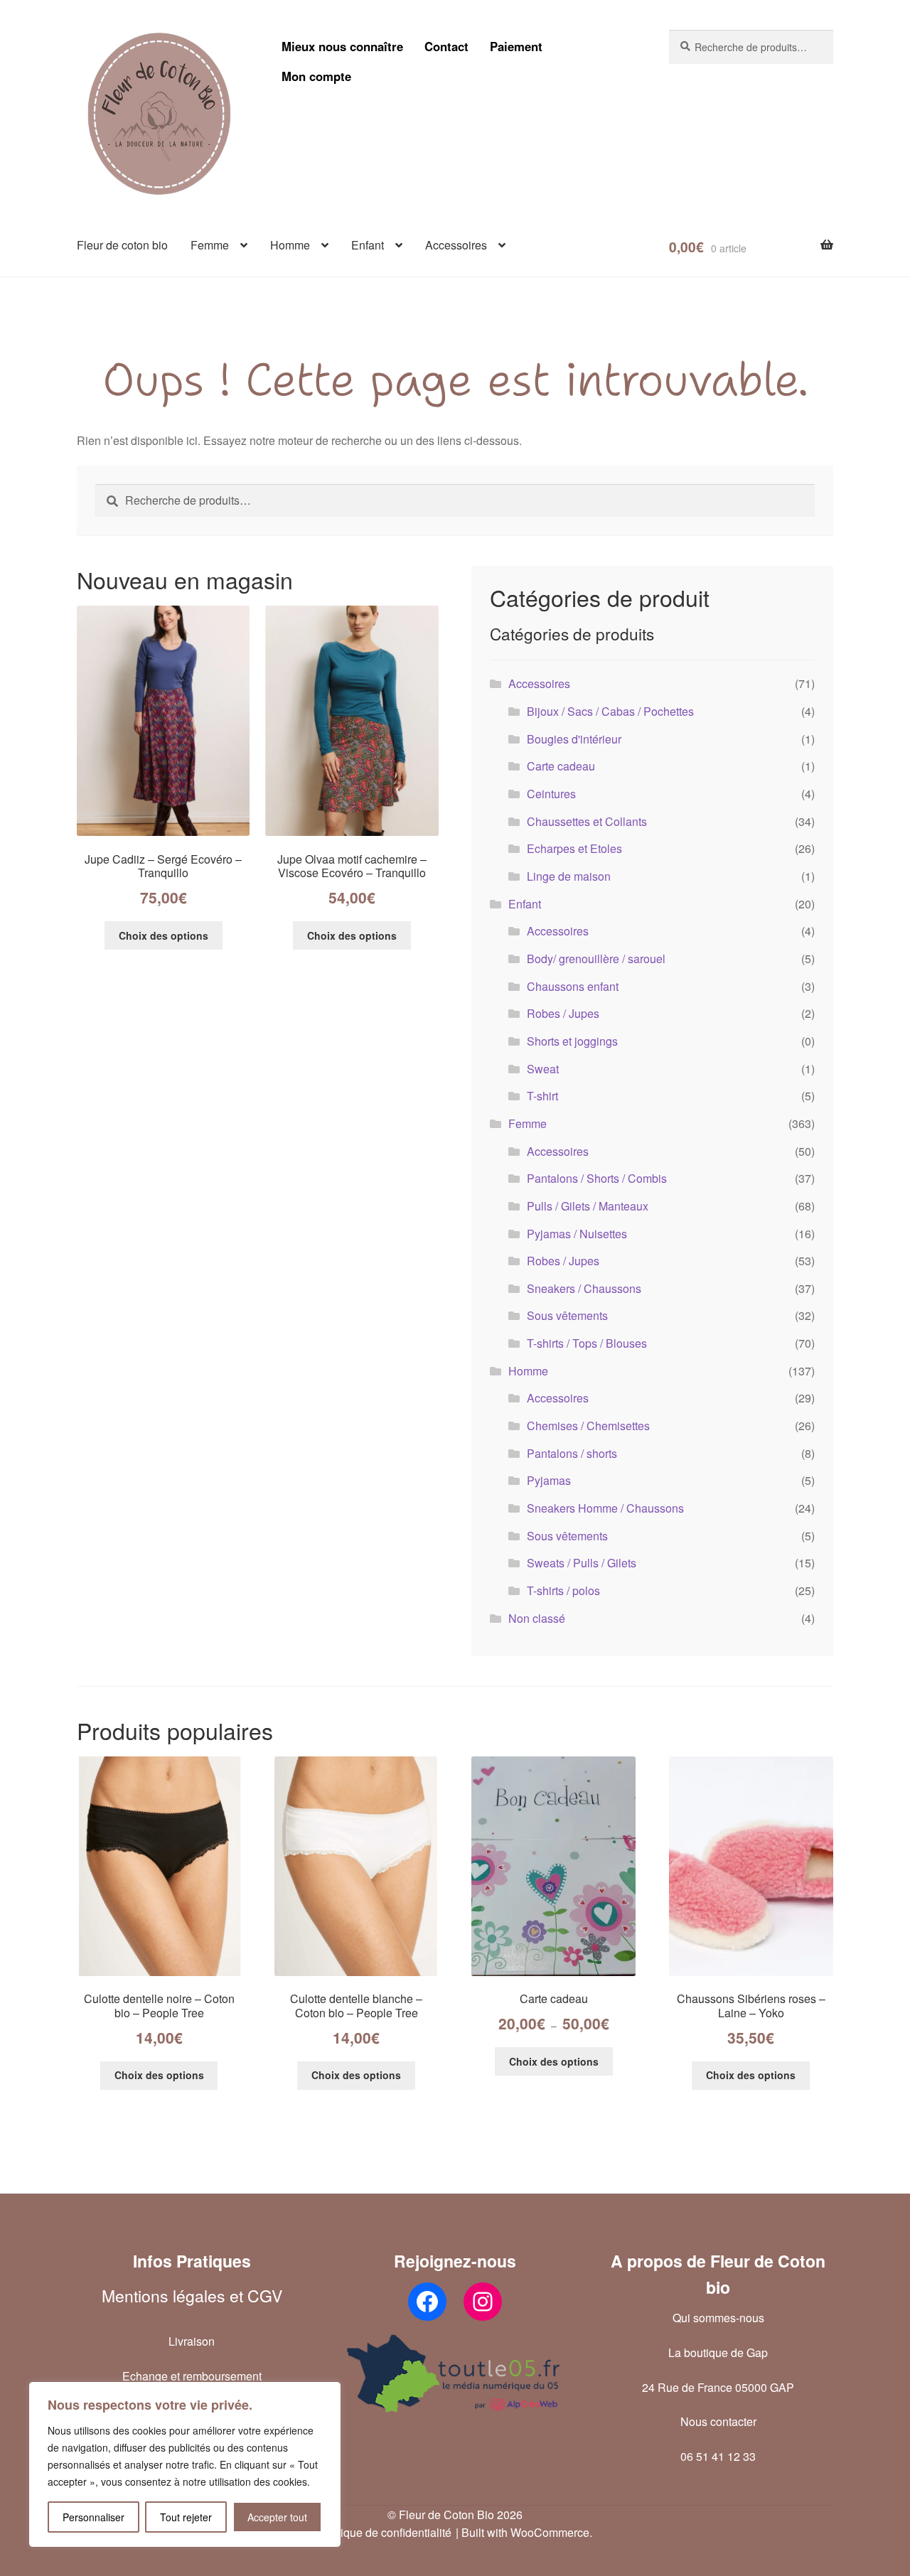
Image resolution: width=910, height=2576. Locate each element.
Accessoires (456, 245)
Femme (210, 245)
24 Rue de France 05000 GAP (718, 2387)
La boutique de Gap (718, 2352)
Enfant (368, 245)
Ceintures (551, 794)
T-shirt (542, 1096)
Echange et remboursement (192, 2376)
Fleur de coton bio (122, 245)
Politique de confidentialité (385, 2532)
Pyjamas (549, 1480)
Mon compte (316, 76)
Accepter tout (277, 2517)
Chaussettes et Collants (587, 821)
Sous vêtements (567, 1315)
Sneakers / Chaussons (584, 1288)
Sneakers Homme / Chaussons (605, 1508)
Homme (290, 245)
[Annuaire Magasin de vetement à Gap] (455, 2373)
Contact (446, 46)
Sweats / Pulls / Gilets (582, 1563)
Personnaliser (93, 2517)
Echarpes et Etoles (574, 848)
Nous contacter (718, 2421)
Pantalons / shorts (572, 1453)
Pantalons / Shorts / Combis (597, 1178)
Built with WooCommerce (525, 2532)
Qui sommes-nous (718, 2318)
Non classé (537, 1618)
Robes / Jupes (563, 1013)
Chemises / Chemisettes (588, 1426)
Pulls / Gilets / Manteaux (588, 1206)
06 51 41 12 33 (718, 2456)
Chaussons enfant (573, 986)
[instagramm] (483, 2302)
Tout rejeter (186, 2517)
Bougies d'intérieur (574, 739)
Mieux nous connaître (342, 46)
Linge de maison (569, 876)
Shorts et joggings (572, 1041)
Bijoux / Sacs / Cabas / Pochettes (610, 711)
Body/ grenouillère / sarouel (596, 959)
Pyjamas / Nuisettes (577, 1234)
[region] (185, 2464)
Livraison (192, 2341)
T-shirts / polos (563, 1590)
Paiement (516, 46)
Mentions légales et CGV (192, 2296)
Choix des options (164, 935)
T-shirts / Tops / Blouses (587, 1343)
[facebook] (427, 2302)
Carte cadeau (561, 766)
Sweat (543, 1069)
